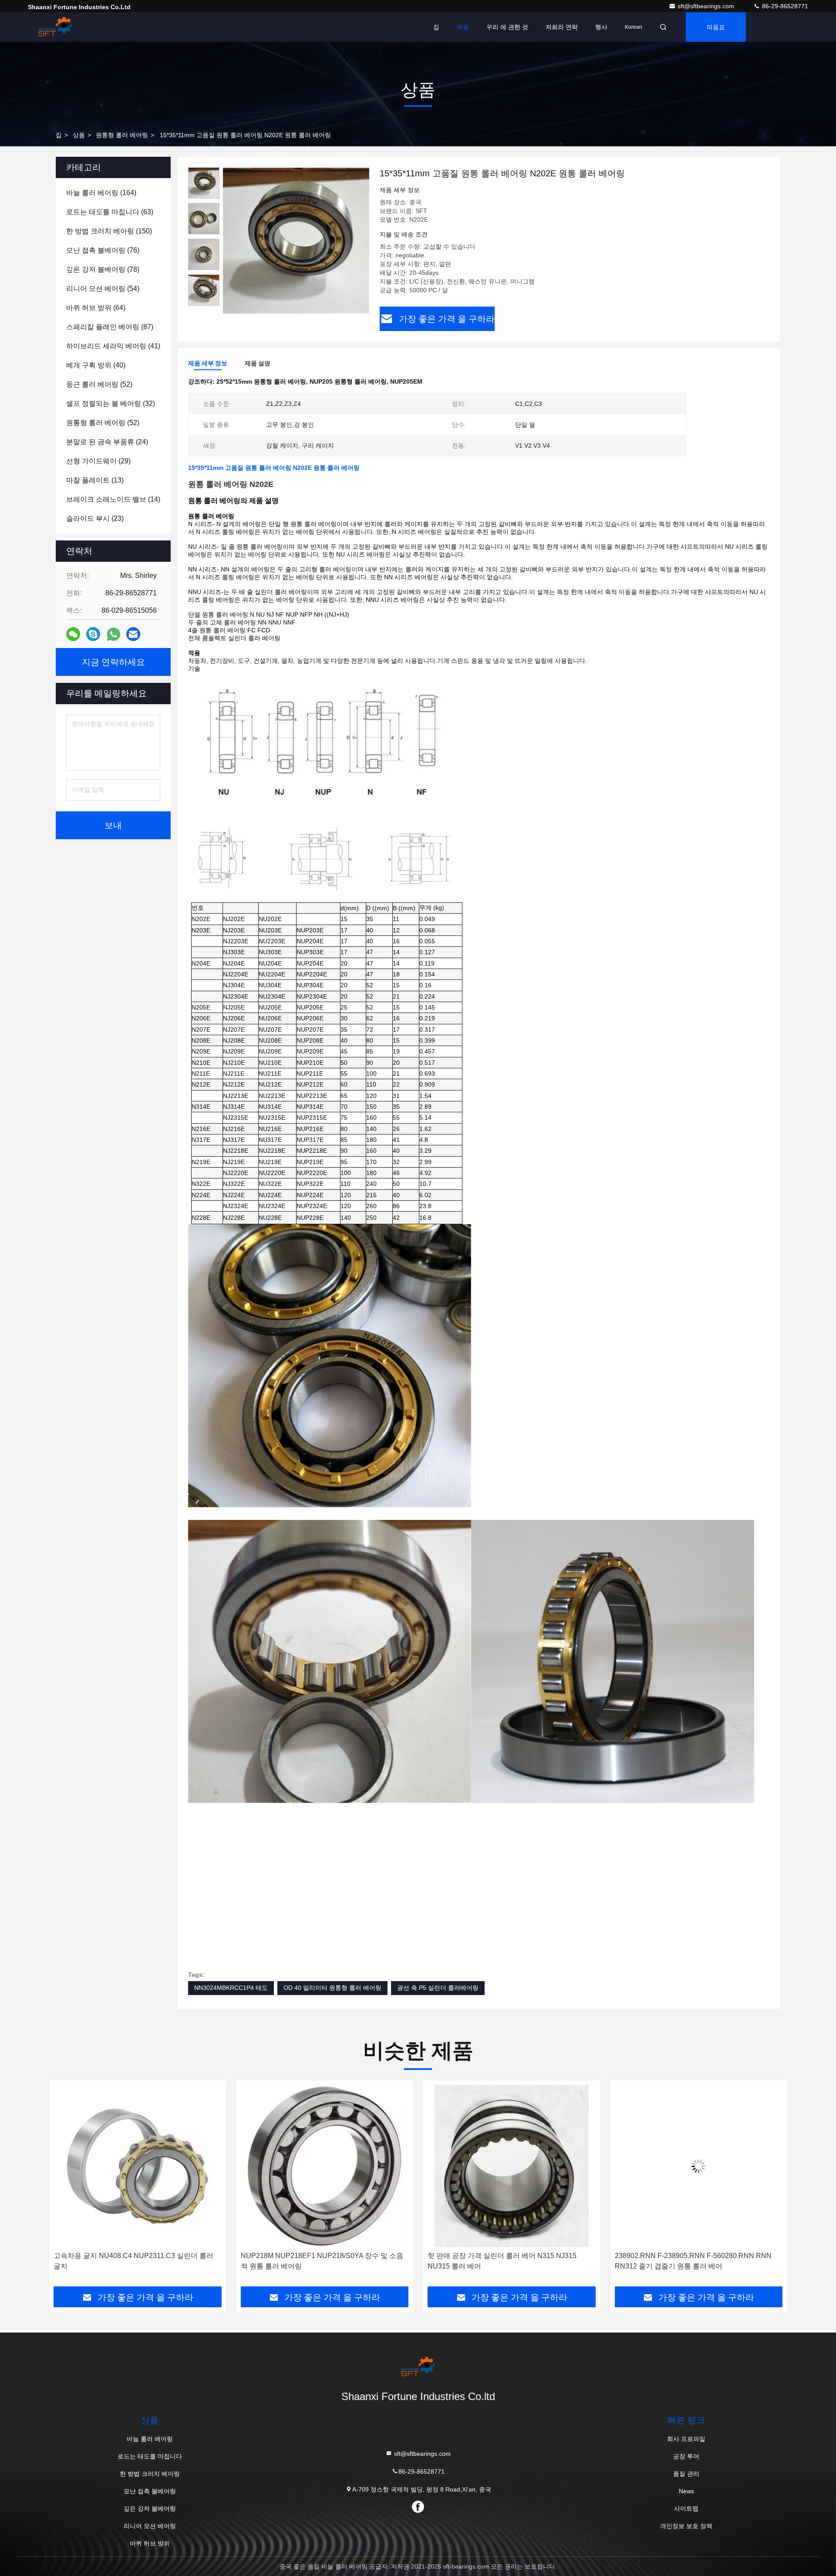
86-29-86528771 (784, 6)
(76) (103, 250)
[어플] (113, 634)
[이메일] (133, 634)
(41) (113, 346)
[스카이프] (93, 634)
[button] (65, 2187)
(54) (103, 289)
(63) (110, 212)
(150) (109, 231)
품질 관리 (686, 2474)
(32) (111, 403)
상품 (79, 135)
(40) (96, 365)
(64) (96, 308)
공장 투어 (686, 2456)
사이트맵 (686, 2508)
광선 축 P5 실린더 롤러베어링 (438, 1988)
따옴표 (716, 27)
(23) (95, 518)
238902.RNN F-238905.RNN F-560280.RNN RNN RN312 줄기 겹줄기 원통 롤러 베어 (506, 2261)
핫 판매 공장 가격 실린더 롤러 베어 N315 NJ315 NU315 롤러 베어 (315, 2261)
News (686, 2491)
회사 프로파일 (686, 2439)
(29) (98, 461)
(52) (99, 384)
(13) (95, 480)
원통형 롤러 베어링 (122, 135)
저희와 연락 (562, 27)
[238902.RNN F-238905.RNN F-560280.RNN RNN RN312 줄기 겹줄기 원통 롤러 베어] (512, 2166)
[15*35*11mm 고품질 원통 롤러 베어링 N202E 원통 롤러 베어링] (296, 240)
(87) (110, 327)
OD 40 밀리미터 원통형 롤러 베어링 (332, 1988)
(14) (113, 499)
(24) (107, 442)
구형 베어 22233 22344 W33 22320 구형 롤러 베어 (698, 2256)
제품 (463, 27)
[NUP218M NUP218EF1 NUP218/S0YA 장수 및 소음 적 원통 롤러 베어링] (138, 2166)
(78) (103, 269)
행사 (601, 27)
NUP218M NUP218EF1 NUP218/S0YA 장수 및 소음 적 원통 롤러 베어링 (135, 2261)
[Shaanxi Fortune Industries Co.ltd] (55, 27)
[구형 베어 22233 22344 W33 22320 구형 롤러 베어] (699, 2166)
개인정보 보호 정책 (686, 2526)
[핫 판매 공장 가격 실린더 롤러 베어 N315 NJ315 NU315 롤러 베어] (325, 2166)
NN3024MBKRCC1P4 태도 (231, 1988)
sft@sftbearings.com (707, 6)
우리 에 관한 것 (507, 27)
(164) (101, 193)
